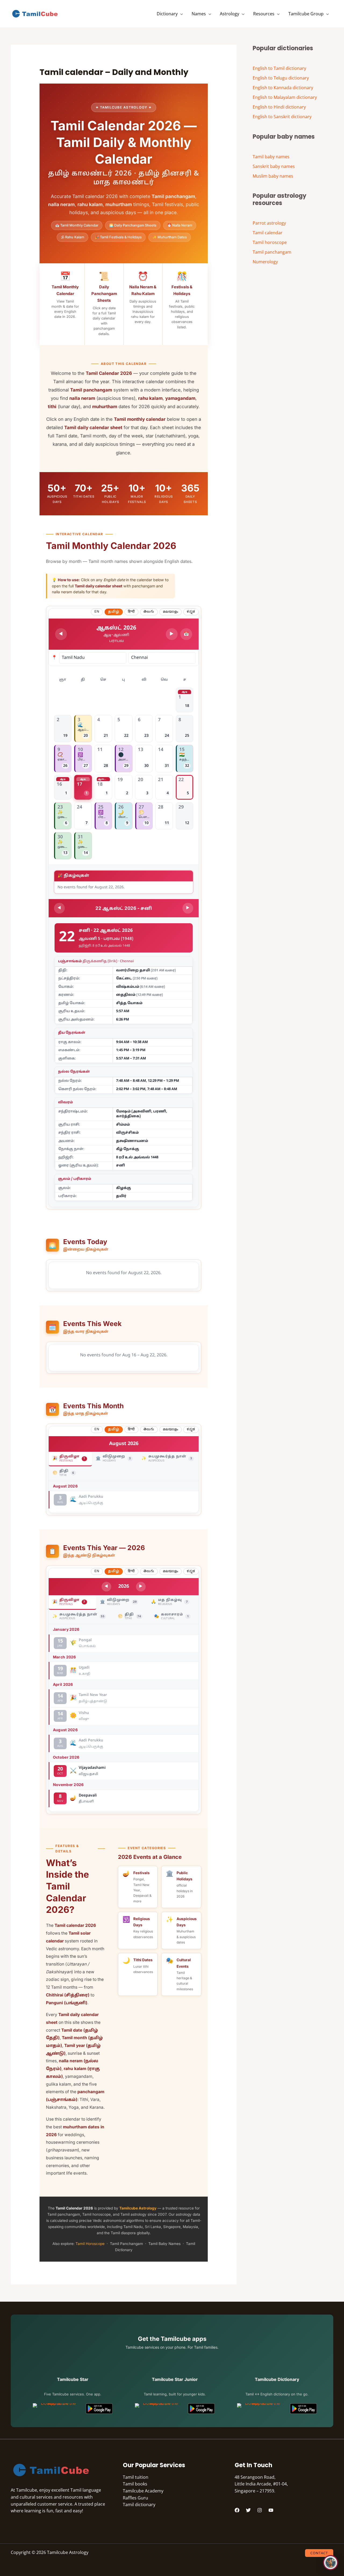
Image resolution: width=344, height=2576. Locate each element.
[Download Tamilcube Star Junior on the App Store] (158, 2409)
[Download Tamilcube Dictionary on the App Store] (260, 2409)
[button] (180, 14)
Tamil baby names (271, 157)
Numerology (265, 262)
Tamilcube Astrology (138, 2208)
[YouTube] (271, 2510)
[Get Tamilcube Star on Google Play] (99, 2409)
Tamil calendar (268, 233)
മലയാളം (171, 612)
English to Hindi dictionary (279, 107)
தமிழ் (114, 612)
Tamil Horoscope (90, 2244)
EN (97, 612)
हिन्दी (131, 612)
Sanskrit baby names (274, 166)
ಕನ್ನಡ (191, 612)
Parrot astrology (269, 223)
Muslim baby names (273, 176)
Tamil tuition (136, 2477)
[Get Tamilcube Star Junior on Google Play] (201, 2409)
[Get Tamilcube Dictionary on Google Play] (303, 2409)
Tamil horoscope (270, 242)
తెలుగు (149, 612)
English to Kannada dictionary (283, 88)
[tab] (70, 1459)
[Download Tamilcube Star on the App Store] (56, 2409)
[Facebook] (237, 2510)
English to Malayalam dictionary (285, 97)
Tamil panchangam (272, 252)
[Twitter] (248, 2510)
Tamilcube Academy (143, 2491)
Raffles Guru (135, 2498)
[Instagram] (260, 2510)
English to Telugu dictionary (281, 78)
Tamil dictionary (139, 2505)
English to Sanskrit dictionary (282, 117)
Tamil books (135, 2484)
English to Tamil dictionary (279, 68)
